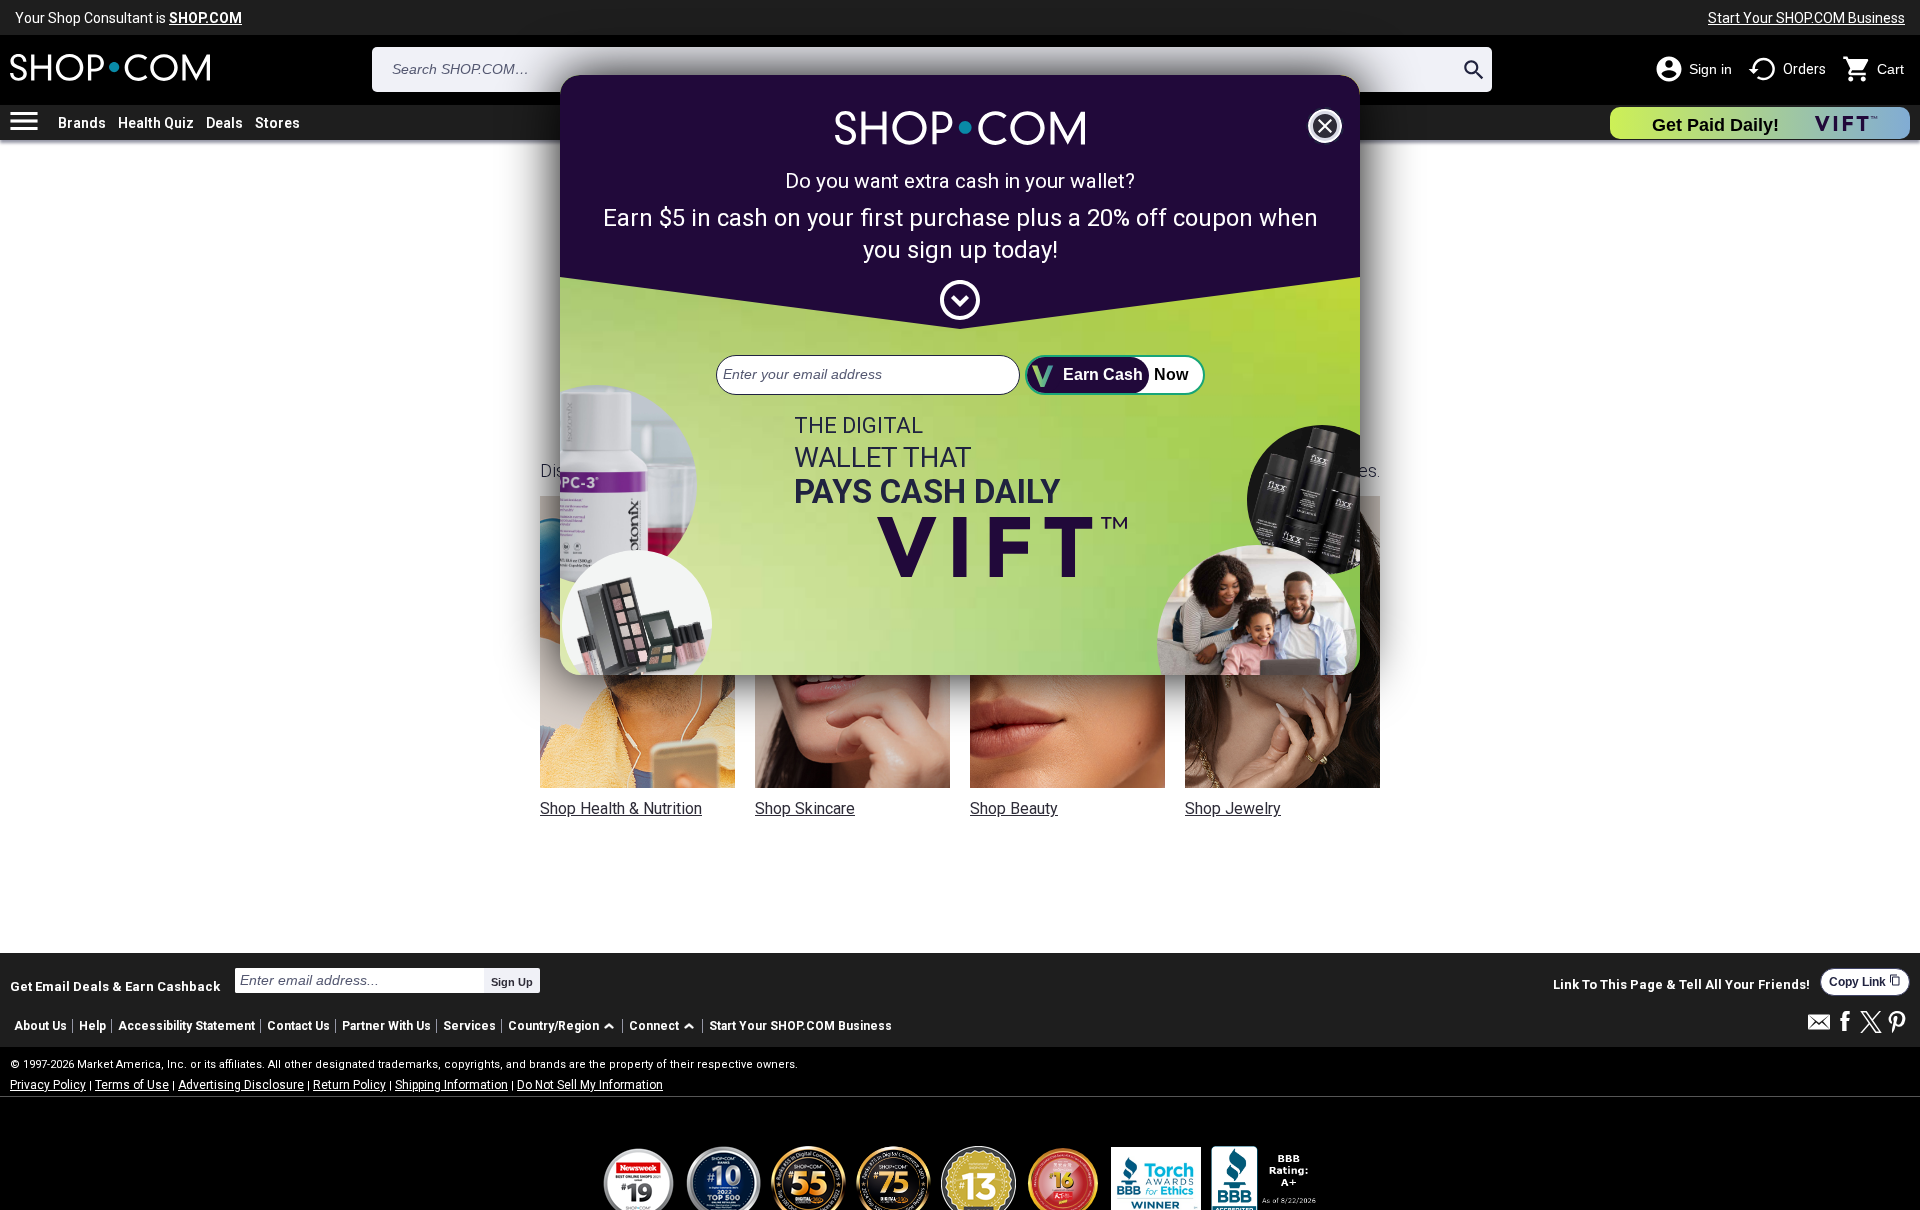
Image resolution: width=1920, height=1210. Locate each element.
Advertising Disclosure (241, 1085)
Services (469, 1026)
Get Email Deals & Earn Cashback (115, 986)
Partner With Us (386, 1026)
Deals (224, 123)
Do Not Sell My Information (590, 1085)
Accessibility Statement (186, 1026)
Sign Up (512, 982)
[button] (564, 1026)
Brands (82, 123)
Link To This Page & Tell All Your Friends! (1681, 985)
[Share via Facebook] (1845, 1022)
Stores (277, 123)
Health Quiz (156, 123)
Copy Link (1865, 981)
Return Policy (349, 1085)
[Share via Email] (1819, 1027)
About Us (40, 1026)
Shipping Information (451, 1085)
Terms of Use (132, 1085)
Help (92, 1026)
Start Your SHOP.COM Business (1806, 18)
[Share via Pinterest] (1897, 1023)
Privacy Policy (48, 1085)
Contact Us (298, 1026)
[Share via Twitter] (1871, 1023)
